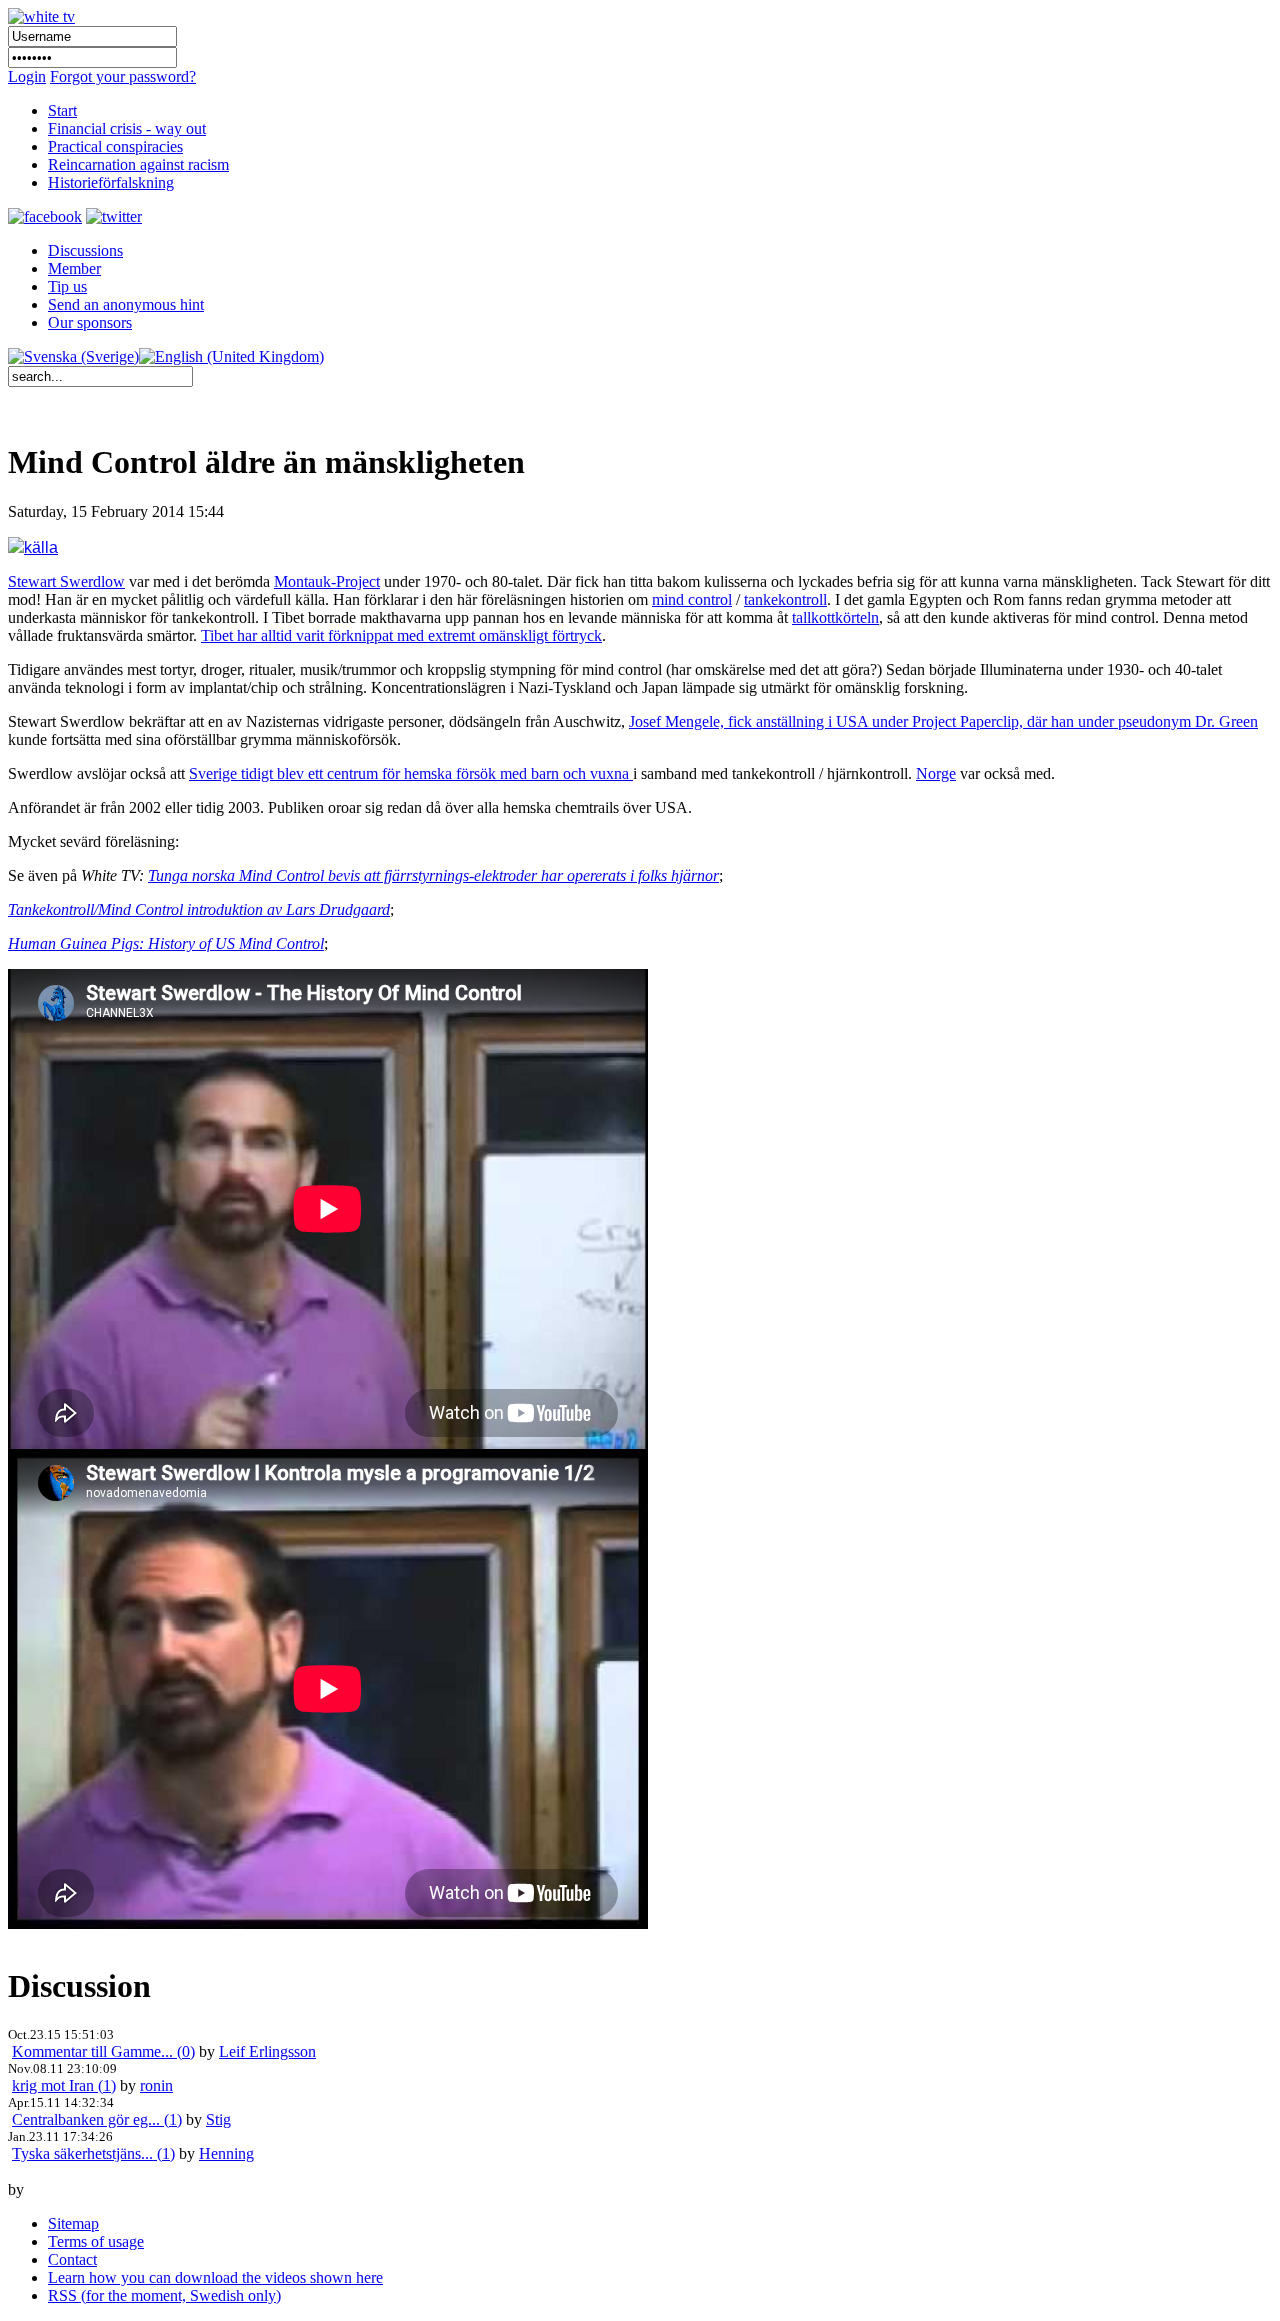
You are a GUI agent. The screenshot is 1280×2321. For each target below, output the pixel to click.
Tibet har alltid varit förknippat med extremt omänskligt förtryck (401, 635)
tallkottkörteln (835, 617)
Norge (936, 773)
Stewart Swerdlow (66, 581)
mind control (692, 599)
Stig (218, 2119)
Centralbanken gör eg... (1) (97, 2119)
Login (27, 76)
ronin (156, 2085)
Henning (226, 2153)
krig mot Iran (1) (64, 2085)
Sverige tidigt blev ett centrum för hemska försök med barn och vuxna (411, 773)
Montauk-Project (327, 581)
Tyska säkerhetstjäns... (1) (93, 2153)
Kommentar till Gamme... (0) (103, 2051)
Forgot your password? (123, 76)
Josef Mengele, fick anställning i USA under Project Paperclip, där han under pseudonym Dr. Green (943, 721)
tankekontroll (785, 599)
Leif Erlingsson (267, 2051)
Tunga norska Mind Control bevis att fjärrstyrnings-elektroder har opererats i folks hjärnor (433, 875)
